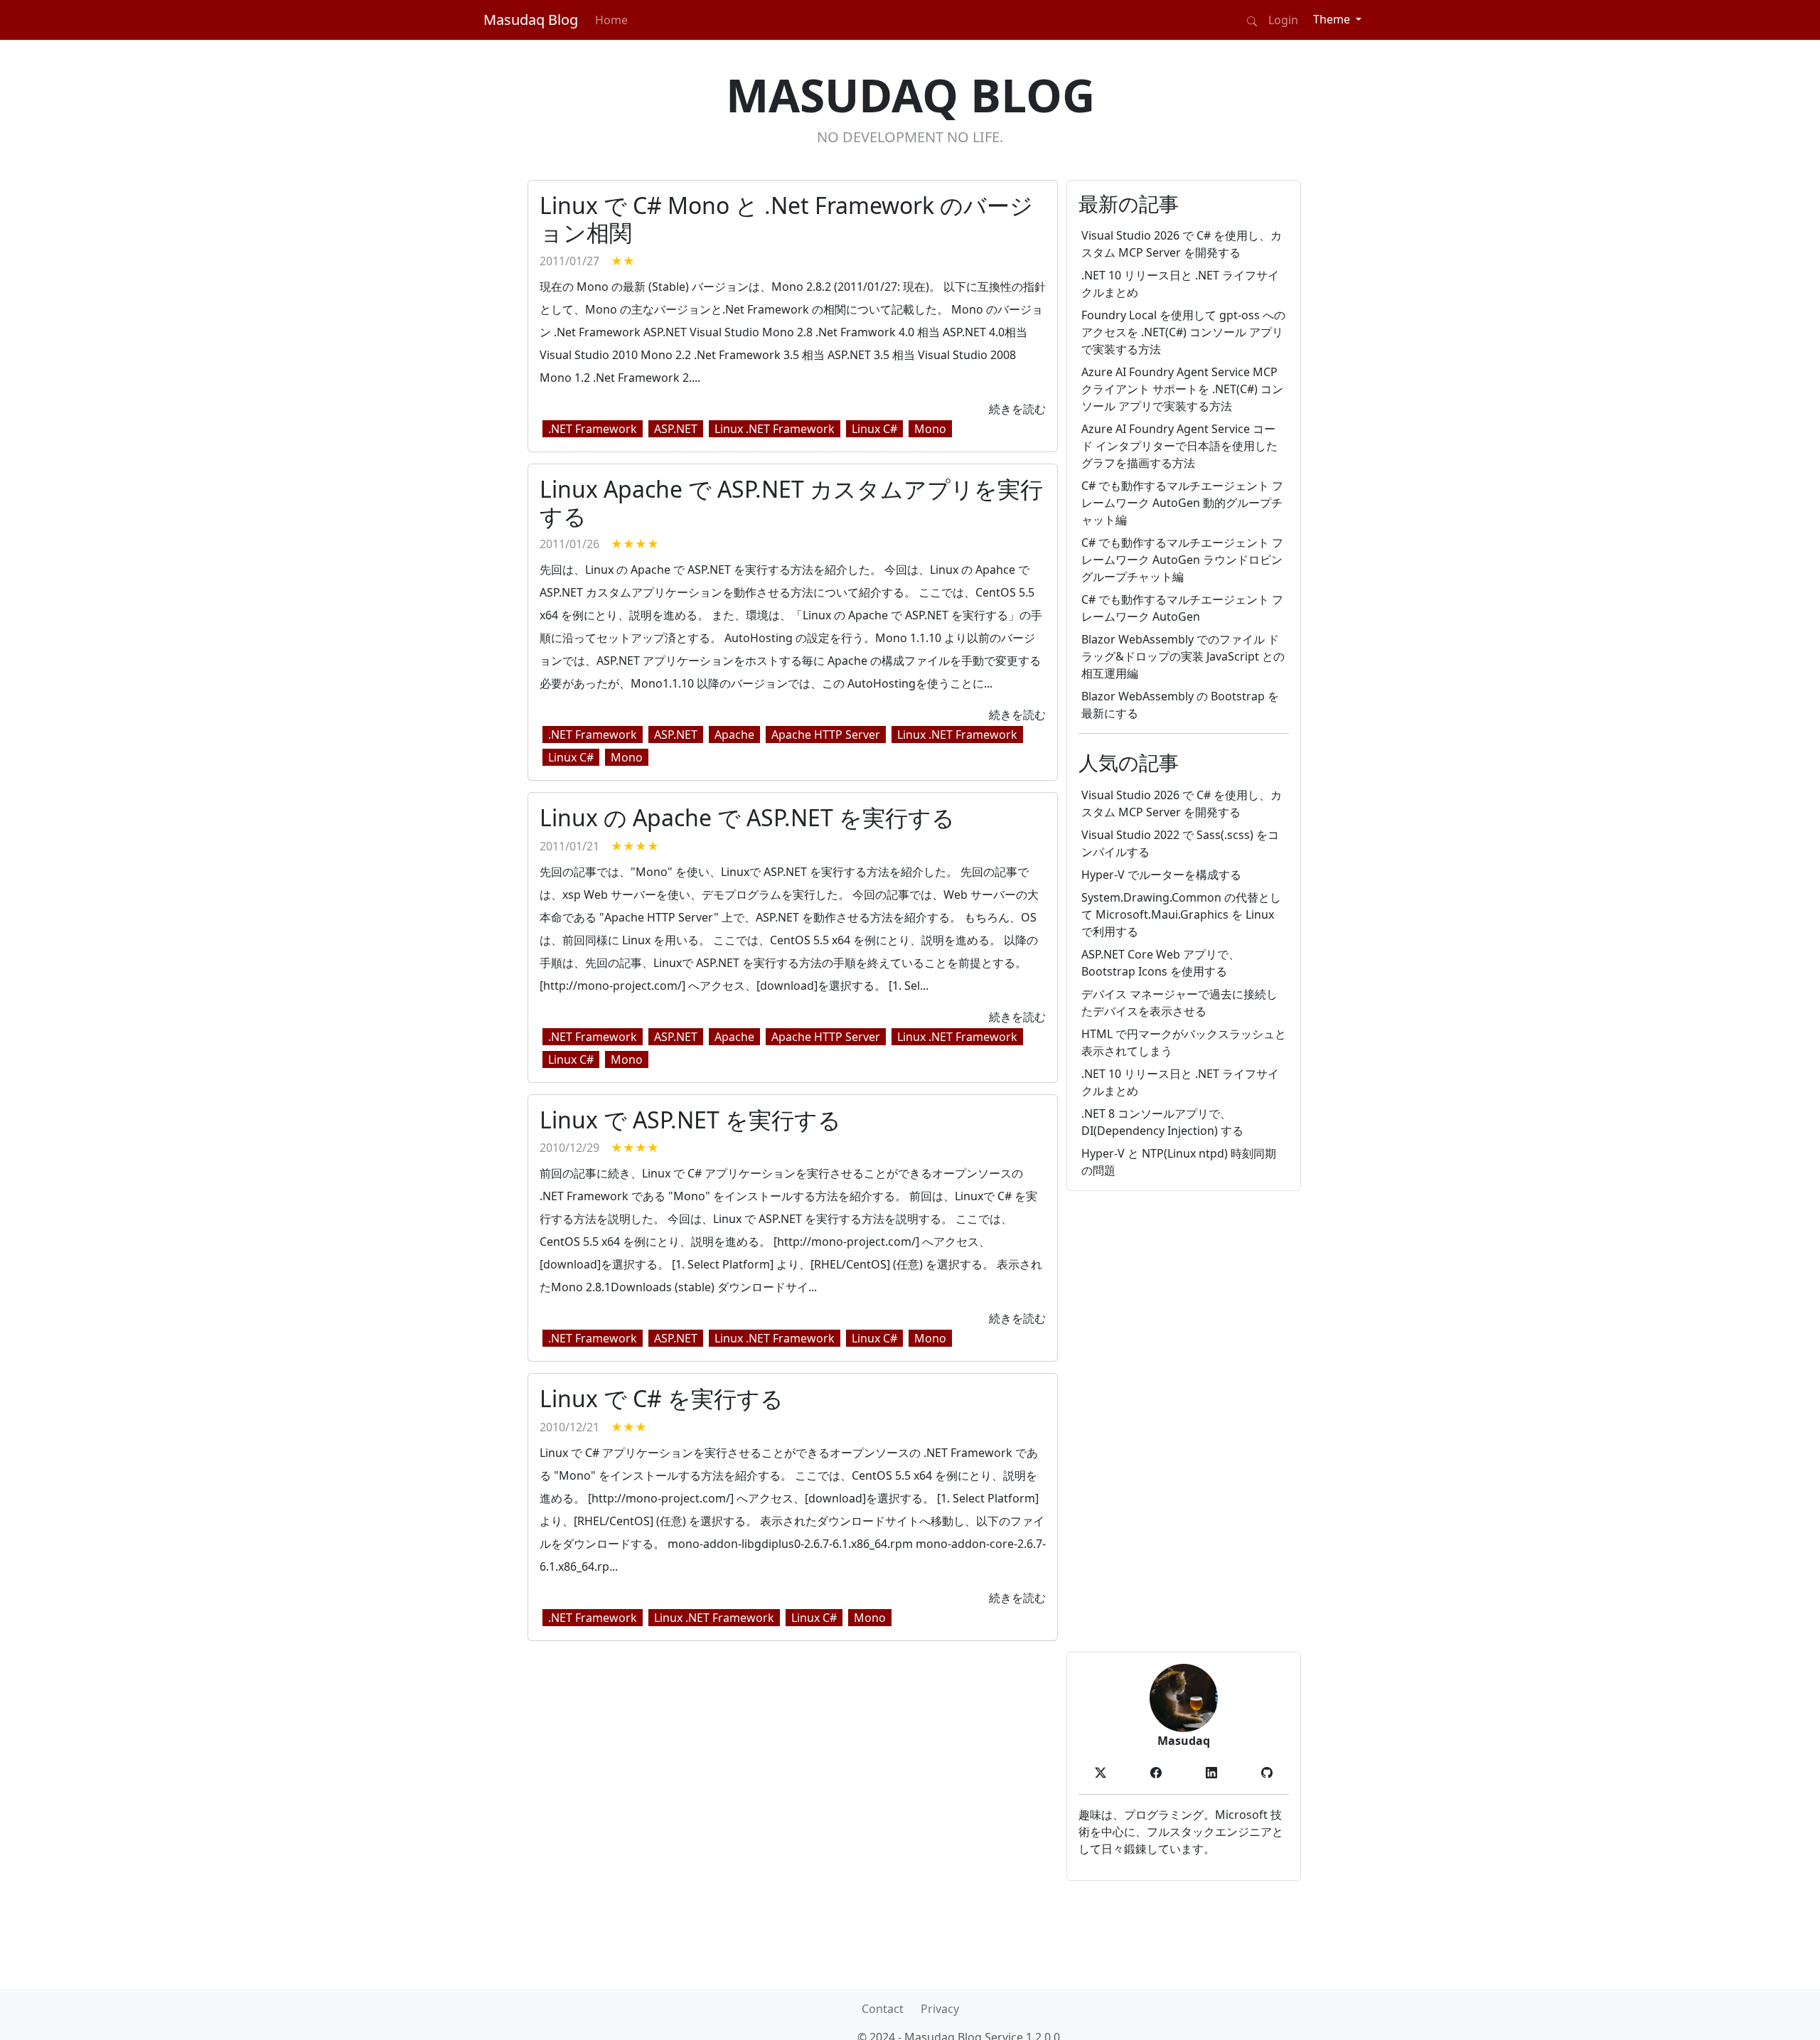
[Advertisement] (1184, 1421)
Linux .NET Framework (775, 429)
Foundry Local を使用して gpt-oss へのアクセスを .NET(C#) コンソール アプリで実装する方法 (1183, 332)
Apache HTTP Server (826, 735)
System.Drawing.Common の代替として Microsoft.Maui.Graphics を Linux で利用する (1181, 914)
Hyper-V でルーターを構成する (1161, 875)
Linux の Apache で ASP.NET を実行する (747, 817)
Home (611, 20)
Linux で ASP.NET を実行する (690, 1120)
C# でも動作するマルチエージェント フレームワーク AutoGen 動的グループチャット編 (1182, 503)
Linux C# (874, 429)
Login (1283, 20)
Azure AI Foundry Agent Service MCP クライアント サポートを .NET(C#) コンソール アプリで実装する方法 (1182, 389)
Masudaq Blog (531, 20)
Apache (734, 735)
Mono (930, 429)
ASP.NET (676, 429)
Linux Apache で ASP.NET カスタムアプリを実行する (791, 502)
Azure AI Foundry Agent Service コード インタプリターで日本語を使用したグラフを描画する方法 (1179, 446)
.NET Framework (593, 429)
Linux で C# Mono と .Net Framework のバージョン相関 (786, 219)
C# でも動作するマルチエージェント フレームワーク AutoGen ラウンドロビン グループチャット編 (1182, 560)
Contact (883, 2009)
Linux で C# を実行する (662, 1398)
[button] (1101, 1772)
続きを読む (1017, 409)
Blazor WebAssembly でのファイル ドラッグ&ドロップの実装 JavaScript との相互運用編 (1183, 656)
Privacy (940, 2009)
